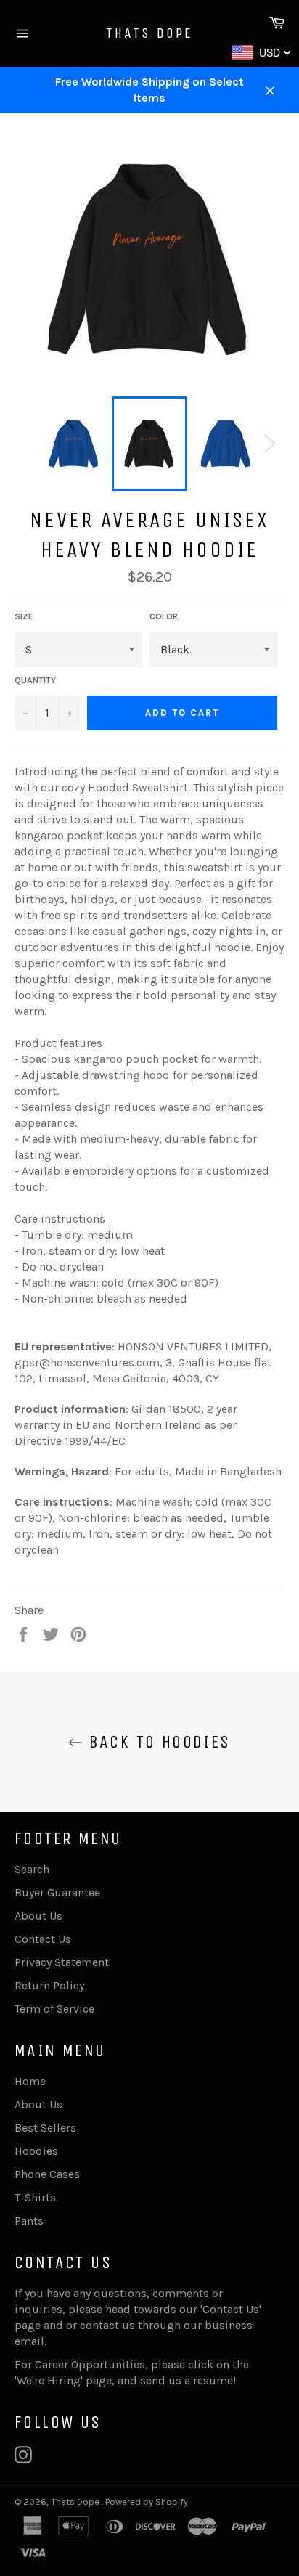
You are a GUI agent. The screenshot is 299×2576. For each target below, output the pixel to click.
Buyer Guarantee (57, 1892)
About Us (38, 1916)
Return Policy (49, 1985)
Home (30, 2081)
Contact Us (43, 1939)
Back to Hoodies (156, 1742)
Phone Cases (47, 2174)
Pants (29, 2221)
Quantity (35, 680)
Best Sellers (45, 2128)
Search (32, 1869)
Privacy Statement (62, 1962)
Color (164, 616)
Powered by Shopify (147, 2502)
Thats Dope (149, 33)
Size (24, 616)
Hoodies (36, 2151)
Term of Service (54, 2009)
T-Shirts (35, 2197)
